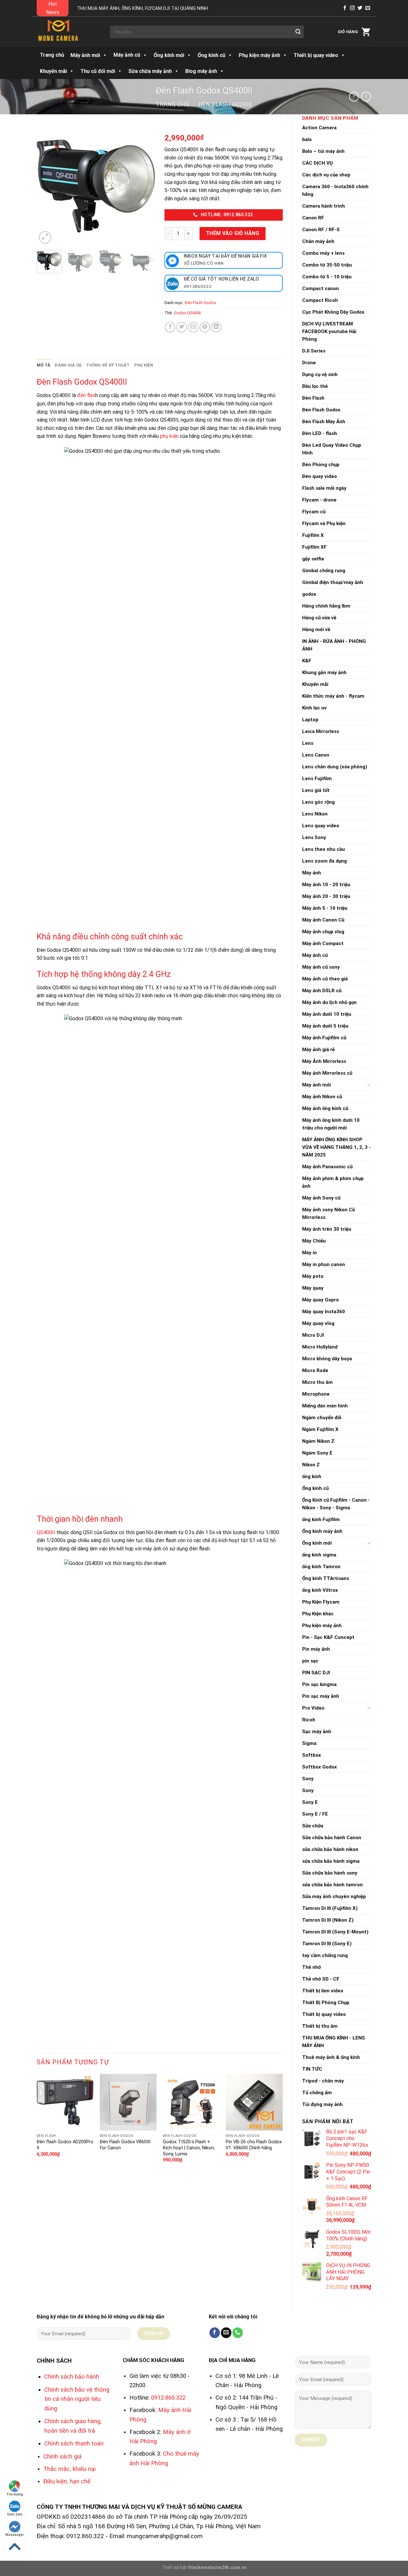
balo (307, 139)
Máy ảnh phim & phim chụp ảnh (333, 1182)
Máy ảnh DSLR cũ (322, 991)
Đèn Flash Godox (225, 104)
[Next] (144, 186)
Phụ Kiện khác (318, 1614)
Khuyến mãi (315, 684)
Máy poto (313, 1276)
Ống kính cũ (315, 1488)
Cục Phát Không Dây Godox (333, 312)
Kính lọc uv (314, 708)
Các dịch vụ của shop (326, 175)
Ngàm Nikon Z (318, 1441)
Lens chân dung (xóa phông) (335, 767)
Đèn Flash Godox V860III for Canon (125, 2145)
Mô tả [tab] (44, 365)
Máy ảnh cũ (127, 55)
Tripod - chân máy (323, 2081)
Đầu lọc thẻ (315, 386)
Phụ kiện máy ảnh (322, 1626)
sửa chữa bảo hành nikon (330, 1849)
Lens (308, 743)
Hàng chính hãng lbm (326, 606)
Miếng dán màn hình (325, 1406)
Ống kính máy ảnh (322, 1531)
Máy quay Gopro (321, 1300)
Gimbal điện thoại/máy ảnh (333, 582)
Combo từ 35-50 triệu (327, 265)
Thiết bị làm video (323, 1991)
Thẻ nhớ (312, 1967)
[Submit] (298, 32)
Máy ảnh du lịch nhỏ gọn (329, 1002)
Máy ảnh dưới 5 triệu (325, 1026)
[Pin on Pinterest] (205, 327)
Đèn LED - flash (320, 433)
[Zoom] (45, 237)
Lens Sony (314, 837)
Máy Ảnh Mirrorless (324, 1061)
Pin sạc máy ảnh (321, 1696)
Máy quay (313, 1288)
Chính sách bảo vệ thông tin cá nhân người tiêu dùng (77, 2399)
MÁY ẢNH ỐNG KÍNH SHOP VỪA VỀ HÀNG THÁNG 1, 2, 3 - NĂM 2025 (336, 1147)
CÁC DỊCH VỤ (317, 163)
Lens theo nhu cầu (324, 849)
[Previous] (47, 186)
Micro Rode (315, 1370)
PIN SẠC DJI (316, 1673)
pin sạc (310, 1661)
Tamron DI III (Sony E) (327, 1944)
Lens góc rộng (318, 802)
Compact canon (321, 288)
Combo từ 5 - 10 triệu (327, 277)
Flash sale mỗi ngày (324, 488)
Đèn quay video (320, 476)
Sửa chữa (313, 1826)
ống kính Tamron (321, 1567)
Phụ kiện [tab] (144, 365)
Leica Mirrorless (321, 731)
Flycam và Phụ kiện (324, 523)
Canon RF (313, 218)
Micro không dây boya (327, 1359)
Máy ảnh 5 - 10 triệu (325, 908)
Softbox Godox (320, 1767)
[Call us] (238, 2333)
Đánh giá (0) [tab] (68, 365)
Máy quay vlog (318, 1323)
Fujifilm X (313, 535)
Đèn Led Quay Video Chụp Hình (332, 449)
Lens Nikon (315, 814)
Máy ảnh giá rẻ (318, 1050)
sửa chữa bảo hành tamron (332, 1885)
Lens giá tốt (316, 790)
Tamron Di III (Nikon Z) (328, 1920)
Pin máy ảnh (316, 1649)
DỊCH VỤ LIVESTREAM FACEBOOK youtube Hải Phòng (329, 331)
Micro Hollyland (320, 1347)
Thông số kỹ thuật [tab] (108, 365)
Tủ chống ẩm (317, 2093)
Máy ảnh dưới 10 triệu (327, 1014)
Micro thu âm (317, 1382)
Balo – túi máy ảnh (323, 151)
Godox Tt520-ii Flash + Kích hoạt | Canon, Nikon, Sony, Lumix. (189, 2148)
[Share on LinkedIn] (216, 327)
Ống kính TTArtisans (326, 1578)
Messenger (15, 2535)
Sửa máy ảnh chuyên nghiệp (334, 1896)
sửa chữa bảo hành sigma (331, 1861)
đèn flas (86, 395)
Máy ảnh (312, 873)
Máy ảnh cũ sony (321, 967)
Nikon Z (311, 1465)
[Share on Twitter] (182, 327)
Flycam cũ (314, 512)
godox (309, 594)
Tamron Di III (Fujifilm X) (330, 1908)
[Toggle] (369, 1085)
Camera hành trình (324, 206)
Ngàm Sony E (317, 1453)
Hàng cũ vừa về (319, 618)
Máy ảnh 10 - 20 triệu (326, 885)
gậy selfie (313, 559)
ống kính (312, 1477)
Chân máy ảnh (318, 241)
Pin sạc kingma (319, 1684)
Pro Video (313, 1708)
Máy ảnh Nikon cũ (322, 1097)
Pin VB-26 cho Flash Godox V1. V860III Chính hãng (254, 2145)
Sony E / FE (315, 1814)
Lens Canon (316, 755)
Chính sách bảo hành (72, 2377)
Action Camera (319, 128)
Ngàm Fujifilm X (320, 1429)
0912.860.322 (168, 2398)
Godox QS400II (187, 313)
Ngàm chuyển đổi (322, 1418)
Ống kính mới (317, 1543)
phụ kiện (169, 436)
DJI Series (314, 351)
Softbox (312, 1755)
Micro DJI (313, 1335)
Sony (308, 1779)
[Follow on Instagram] (352, 8)
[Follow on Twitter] (360, 8)
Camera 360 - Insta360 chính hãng (335, 190)
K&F (307, 661)
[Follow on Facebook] (345, 8)
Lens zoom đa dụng (324, 861)
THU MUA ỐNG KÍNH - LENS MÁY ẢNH (334, 2042)
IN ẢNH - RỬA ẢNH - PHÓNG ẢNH (334, 645)
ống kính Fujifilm (321, 1519)
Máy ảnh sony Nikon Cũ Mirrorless (328, 1213)
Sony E (310, 1802)
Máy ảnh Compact (323, 943)
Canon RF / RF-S (321, 230)
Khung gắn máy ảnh (324, 672)
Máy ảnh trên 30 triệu (327, 1229)
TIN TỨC (312, 2069)
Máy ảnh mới (317, 1085)
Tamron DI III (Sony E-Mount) (335, 1932)
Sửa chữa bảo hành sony (330, 1873)
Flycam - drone (319, 500)
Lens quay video (321, 826)
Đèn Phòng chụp (321, 465)
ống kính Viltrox (320, 1590)
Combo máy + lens (323, 253)
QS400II (46, 1532)
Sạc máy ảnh (317, 1732)
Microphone (316, 1394)
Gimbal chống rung (324, 571)
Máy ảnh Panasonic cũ (327, 1167)
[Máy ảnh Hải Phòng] (69, 32)
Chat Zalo (15, 2514)
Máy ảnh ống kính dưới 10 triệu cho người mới (331, 1124)
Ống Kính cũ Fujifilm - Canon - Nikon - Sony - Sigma (336, 1504)
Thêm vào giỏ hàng (233, 233)
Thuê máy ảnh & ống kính (331, 2057)
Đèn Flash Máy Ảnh (324, 422)
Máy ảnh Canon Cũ (323, 920)
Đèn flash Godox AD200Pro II (65, 2145)
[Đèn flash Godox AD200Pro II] (65, 2102)
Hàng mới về (316, 630)
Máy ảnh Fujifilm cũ (324, 1038)
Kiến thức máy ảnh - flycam (333, 696)
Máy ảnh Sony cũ (321, 1198)
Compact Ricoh (320, 300)
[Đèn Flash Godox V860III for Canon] (128, 2102)
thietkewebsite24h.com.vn (217, 2568)
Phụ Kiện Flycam (321, 1602)
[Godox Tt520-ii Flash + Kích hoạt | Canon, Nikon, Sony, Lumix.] (191, 2102)
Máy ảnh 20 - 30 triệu (326, 896)
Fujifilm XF (314, 547)
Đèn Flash (313, 398)
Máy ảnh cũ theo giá (325, 979)
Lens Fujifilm (317, 779)
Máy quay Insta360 (324, 1312)
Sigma (309, 1743)
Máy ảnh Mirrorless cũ (327, 1073)
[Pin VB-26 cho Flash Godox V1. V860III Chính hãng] (254, 2102)
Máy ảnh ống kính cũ (325, 1108)
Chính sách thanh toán (74, 2443)
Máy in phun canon (324, 1264)
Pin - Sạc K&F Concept (328, 1637)
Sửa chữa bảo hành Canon (332, 1838)
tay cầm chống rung (325, 1955)
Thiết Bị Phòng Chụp (326, 2003)
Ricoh (309, 1720)
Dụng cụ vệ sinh (320, 374)
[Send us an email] (368, 8)
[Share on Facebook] (170, 327)
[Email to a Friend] (193, 327)
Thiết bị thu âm (320, 2026)
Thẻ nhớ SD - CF (321, 1979)
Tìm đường (15, 2494)
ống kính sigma (319, 1555)
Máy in (310, 1253)
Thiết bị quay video (324, 2014)
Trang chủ (52, 55)
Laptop (310, 720)
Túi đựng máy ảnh (322, 2104)
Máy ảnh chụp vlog (323, 932)
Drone (309, 363)
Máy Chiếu (314, 1241)
